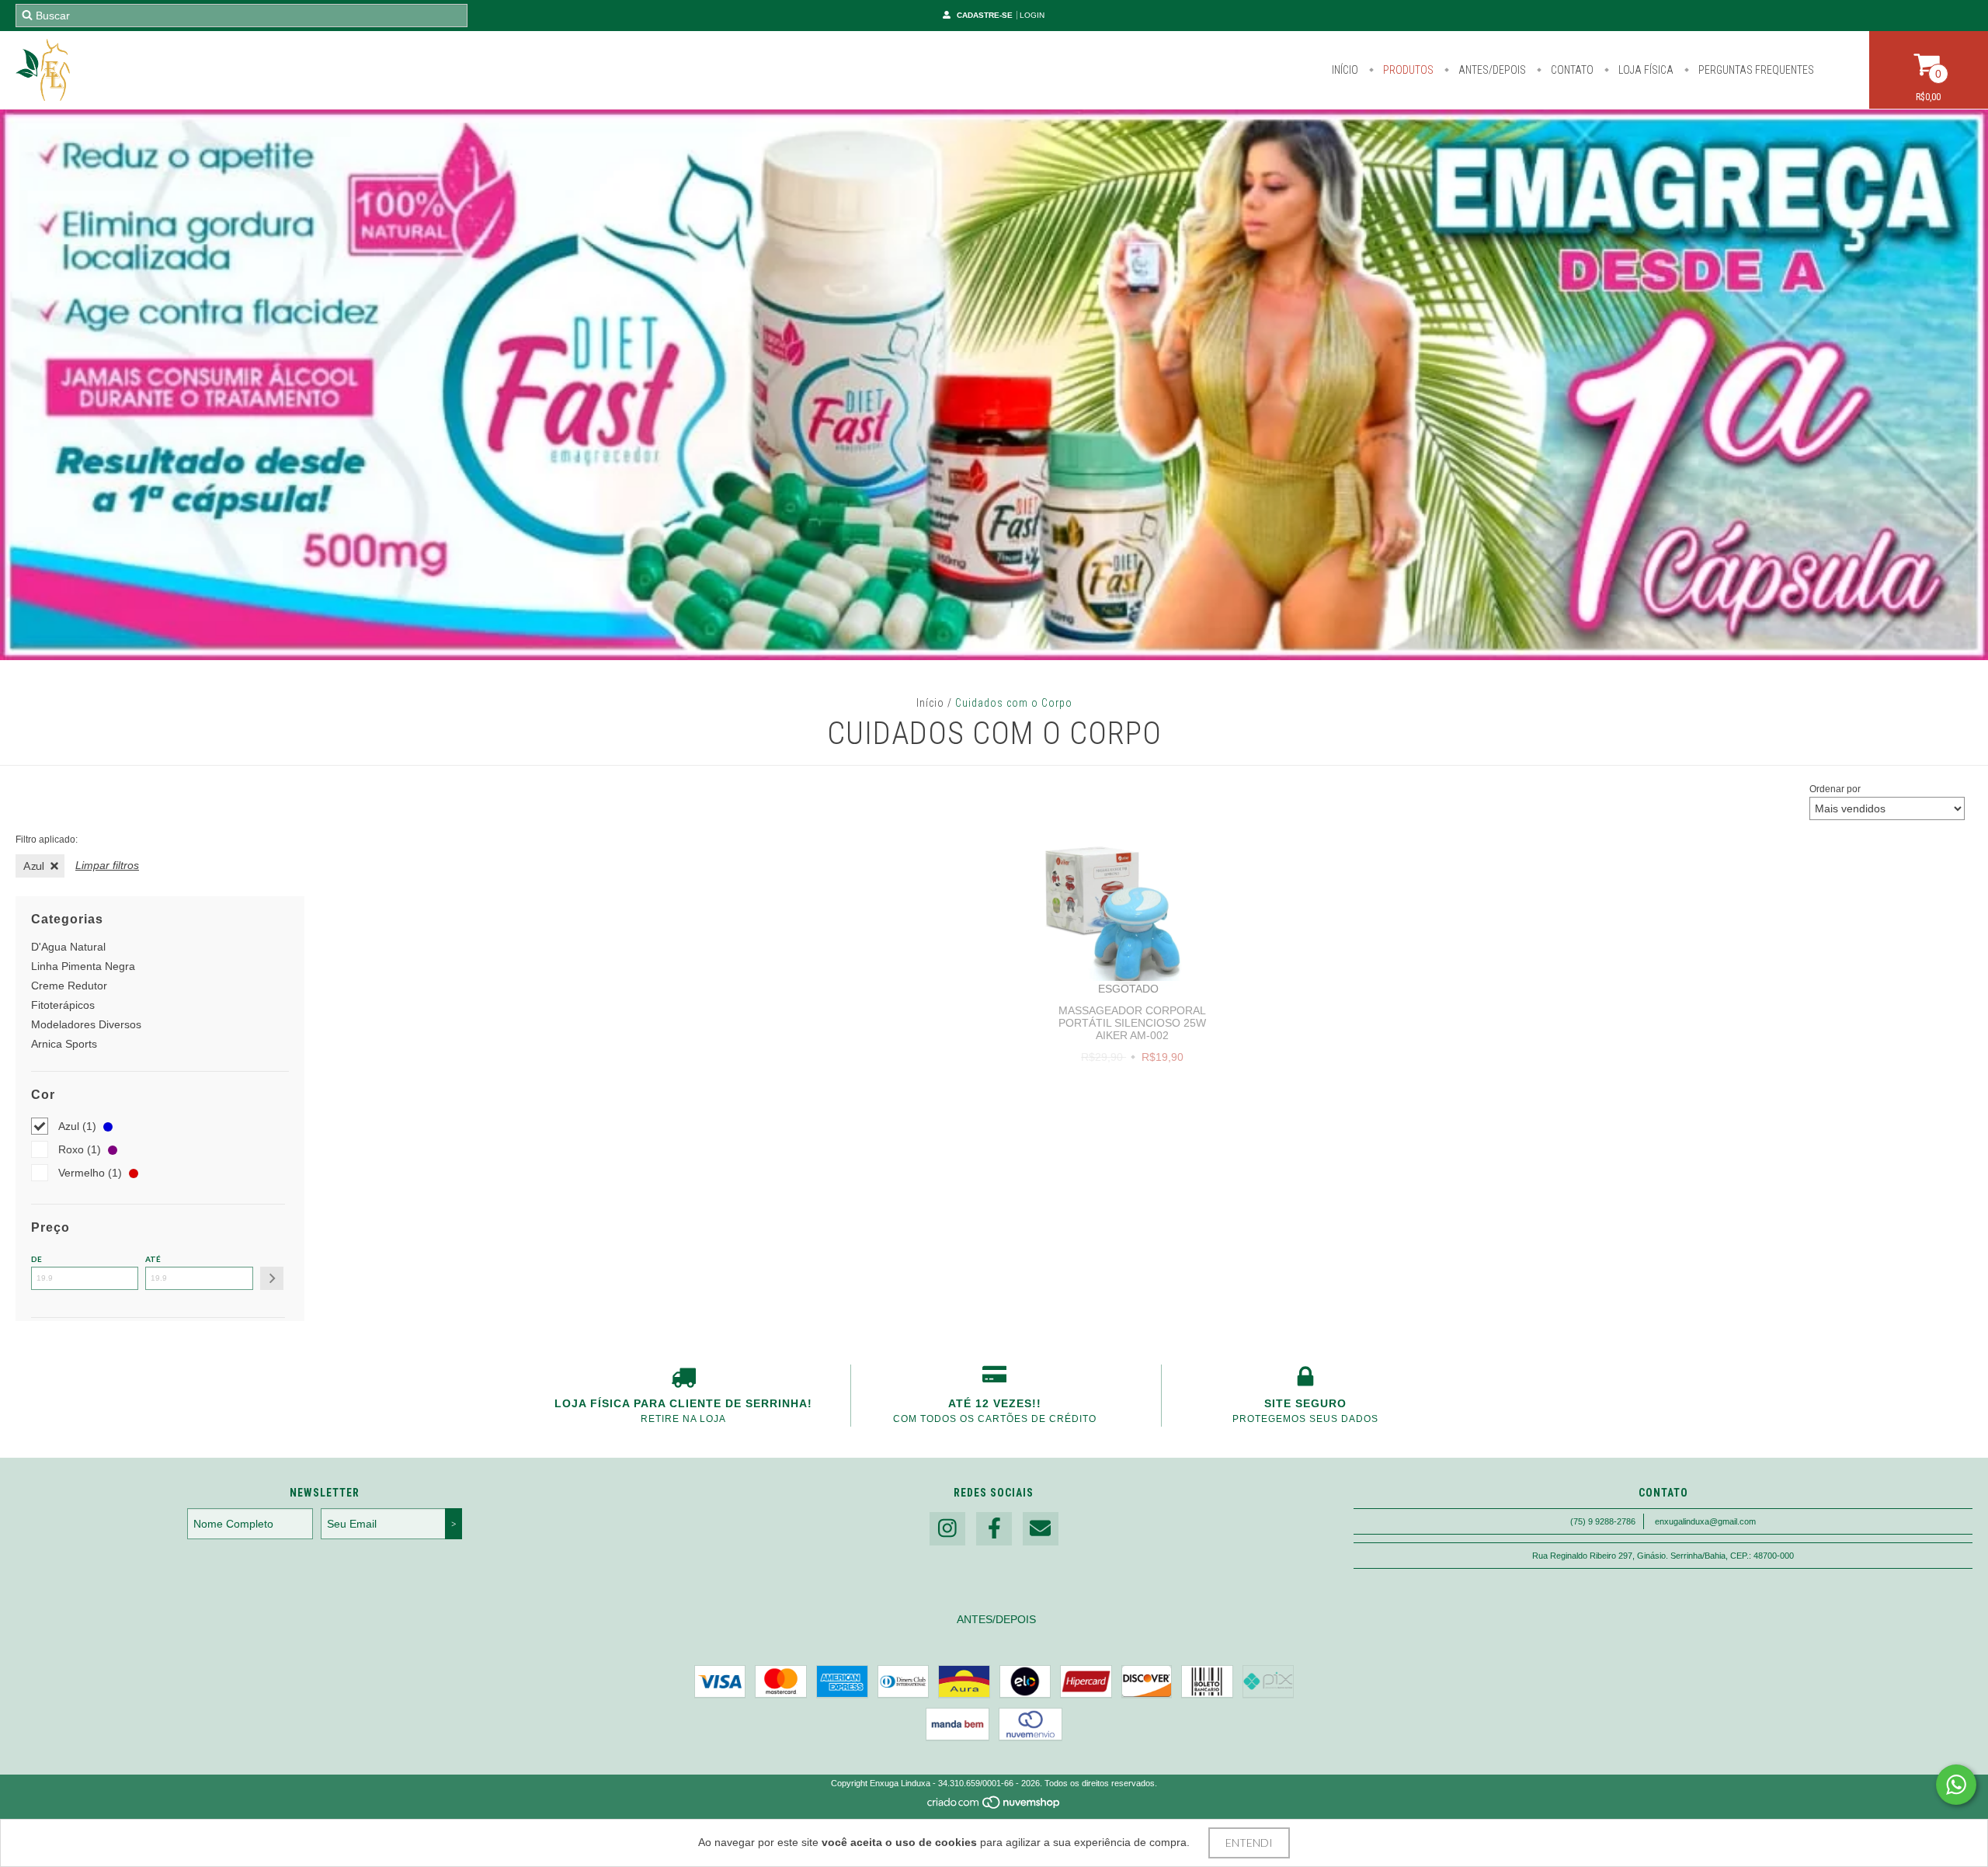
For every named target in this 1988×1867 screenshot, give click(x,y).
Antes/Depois (1491, 70)
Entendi (1249, 1843)
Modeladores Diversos (86, 1024)
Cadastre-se (985, 15)
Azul (34, 866)
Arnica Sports (64, 1044)
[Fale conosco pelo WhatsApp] (1956, 1785)
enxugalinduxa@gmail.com (1705, 1521)
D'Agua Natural (68, 947)
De (36, 1259)
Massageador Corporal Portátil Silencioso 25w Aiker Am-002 (1132, 1023)
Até (153, 1259)
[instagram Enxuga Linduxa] (947, 1529)
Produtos (1407, 70)
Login (1032, 15)
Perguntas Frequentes (1755, 70)
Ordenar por (1835, 789)
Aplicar (272, 1278)
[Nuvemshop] (994, 1807)
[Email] (1041, 1529)
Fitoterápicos (63, 1005)
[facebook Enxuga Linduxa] (994, 1529)
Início (1345, 70)
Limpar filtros (107, 865)
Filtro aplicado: (47, 840)
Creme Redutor (69, 986)
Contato (1571, 70)
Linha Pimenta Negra (83, 966)
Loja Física (1645, 70)
